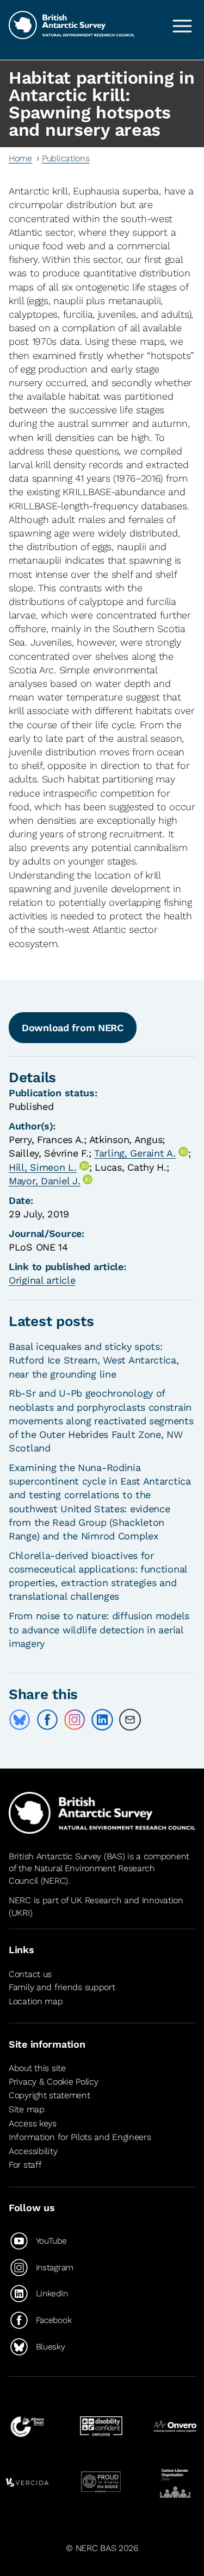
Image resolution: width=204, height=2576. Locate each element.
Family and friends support (62, 1987)
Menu (182, 26)
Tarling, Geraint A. (135, 1153)
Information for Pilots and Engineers (80, 2137)
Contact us (30, 1974)
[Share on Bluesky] (20, 1720)
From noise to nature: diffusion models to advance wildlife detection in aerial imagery (99, 1629)
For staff (25, 2165)
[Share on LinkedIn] (102, 1720)
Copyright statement (50, 2095)
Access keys (33, 2123)
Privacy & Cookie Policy (53, 2082)
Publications (66, 158)
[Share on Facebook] (47, 1720)
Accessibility (33, 2151)
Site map (27, 2109)
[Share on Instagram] (75, 1720)
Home (20, 158)
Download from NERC (73, 1028)
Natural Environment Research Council (82, 1874)
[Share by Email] (130, 1720)
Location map (36, 2001)
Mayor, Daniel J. (44, 1181)
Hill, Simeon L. (43, 1167)
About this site (37, 2068)
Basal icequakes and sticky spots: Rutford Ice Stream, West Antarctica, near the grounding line (94, 1360)
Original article (42, 1280)
